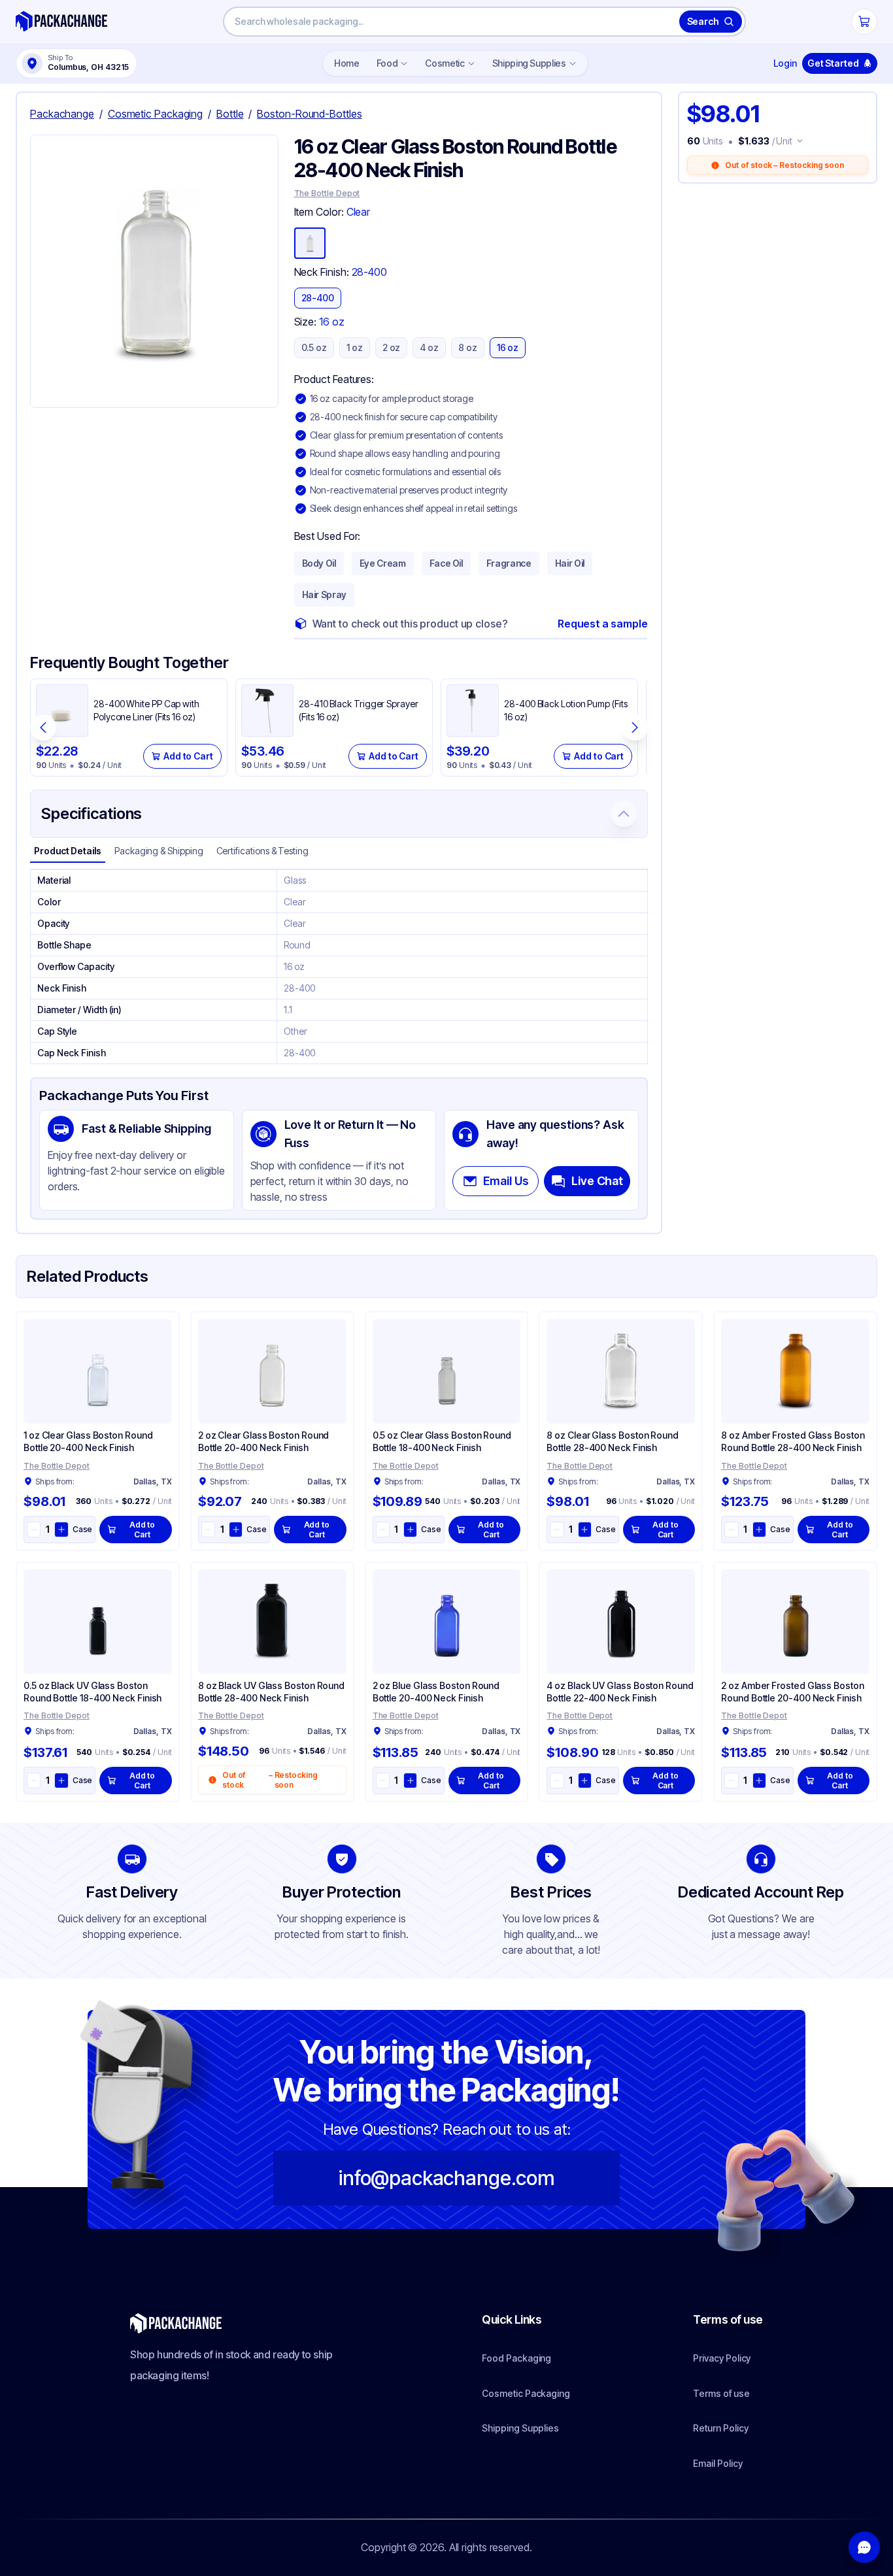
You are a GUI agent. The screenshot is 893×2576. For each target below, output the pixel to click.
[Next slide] (635, 728)
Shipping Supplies (529, 63)
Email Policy (717, 2463)
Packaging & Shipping (159, 851)
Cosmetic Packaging (526, 2393)
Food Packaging (516, 2358)
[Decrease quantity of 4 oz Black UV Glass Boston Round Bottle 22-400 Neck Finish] (557, 1781)
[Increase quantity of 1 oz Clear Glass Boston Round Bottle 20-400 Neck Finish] (61, 1530)
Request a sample (603, 624)
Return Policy (720, 2428)
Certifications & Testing (262, 851)
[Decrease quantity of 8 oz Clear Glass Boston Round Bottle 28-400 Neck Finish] (557, 1530)
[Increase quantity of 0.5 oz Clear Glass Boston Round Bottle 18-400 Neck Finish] (410, 1530)
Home (347, 63)
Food (387, 63)
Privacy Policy (722, 2358)
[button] (154, 271)
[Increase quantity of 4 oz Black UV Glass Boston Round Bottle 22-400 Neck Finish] (585, 1781)
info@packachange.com (446, 2178)
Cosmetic (445, 63)
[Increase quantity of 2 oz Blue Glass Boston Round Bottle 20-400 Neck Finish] (410, 1781)
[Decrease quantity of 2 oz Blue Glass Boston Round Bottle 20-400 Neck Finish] (383, 1781)
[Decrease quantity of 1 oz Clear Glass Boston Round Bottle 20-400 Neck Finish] (34, 1530)
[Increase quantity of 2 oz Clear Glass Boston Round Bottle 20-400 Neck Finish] (236, 1530)
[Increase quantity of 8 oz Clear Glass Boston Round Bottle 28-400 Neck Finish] (585, 1530)
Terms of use (721, 2393)
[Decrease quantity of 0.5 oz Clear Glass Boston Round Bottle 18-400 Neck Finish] (383, 1530)
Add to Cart (188, 756)
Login (785, 63)
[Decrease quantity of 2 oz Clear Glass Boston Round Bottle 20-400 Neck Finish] (208, 1530)
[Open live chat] (864, 2547)
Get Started (833, 63)
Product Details (68, 851)
